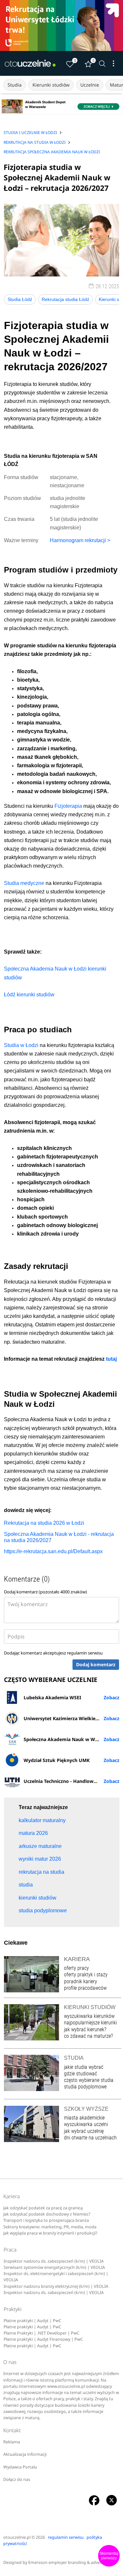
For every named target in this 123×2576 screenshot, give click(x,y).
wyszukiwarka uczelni (86, 2124)
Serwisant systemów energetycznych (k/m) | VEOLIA (54, 2267)
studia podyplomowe (85, 2087)
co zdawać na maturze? (88, 2036)
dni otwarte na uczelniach (90, 2138)
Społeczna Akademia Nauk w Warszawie (69, 1739)
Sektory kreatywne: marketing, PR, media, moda (50, 2227)
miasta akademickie (84, 2118)
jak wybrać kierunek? (85, 2029)
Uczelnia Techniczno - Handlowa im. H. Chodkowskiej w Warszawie (72, 1781)
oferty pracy (76, 1968)
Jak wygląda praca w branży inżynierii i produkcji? (50, 2233)
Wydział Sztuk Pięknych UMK (57, 1760)
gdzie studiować (81, 2074)
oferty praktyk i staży (86, 1975)
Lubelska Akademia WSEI (52, 1697)
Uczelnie (90, 85)
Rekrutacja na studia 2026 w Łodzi (44, 1523)
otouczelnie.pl (17, 2537)
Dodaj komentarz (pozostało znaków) (45, 1592)
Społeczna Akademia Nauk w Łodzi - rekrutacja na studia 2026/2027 (59, 1537)
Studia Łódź (20, 299)
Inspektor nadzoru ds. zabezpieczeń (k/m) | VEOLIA (54, 2261)
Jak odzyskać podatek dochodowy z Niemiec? (47, 2214)
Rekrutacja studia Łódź (65, 299)
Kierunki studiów (51, 85)
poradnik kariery (81, 1981)
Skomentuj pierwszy (109, 2556)
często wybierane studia (89, 2080)
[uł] (61, 25)
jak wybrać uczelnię (84, 2131)
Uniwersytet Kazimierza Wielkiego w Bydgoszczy (72, 1718)
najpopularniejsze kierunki (90, 2023)
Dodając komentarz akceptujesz (53, 1653)
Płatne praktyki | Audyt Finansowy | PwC (43, 2339)
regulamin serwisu (85, 1653)
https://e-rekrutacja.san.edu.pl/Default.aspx (53, 1551)
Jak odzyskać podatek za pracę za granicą (43, 2208)
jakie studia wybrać (84, 2067)
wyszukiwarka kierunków (89, 2016)
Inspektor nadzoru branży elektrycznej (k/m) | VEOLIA (56, 2286)
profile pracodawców (85, 1988)
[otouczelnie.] (30, 63)
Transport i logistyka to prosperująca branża (46, 2220)
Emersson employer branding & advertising (70, 2562)
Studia (15, 85)
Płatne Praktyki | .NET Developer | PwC (41, 2333)
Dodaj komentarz (96, 1664)
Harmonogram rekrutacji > (80, 540)
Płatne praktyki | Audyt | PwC (32, 2321)
